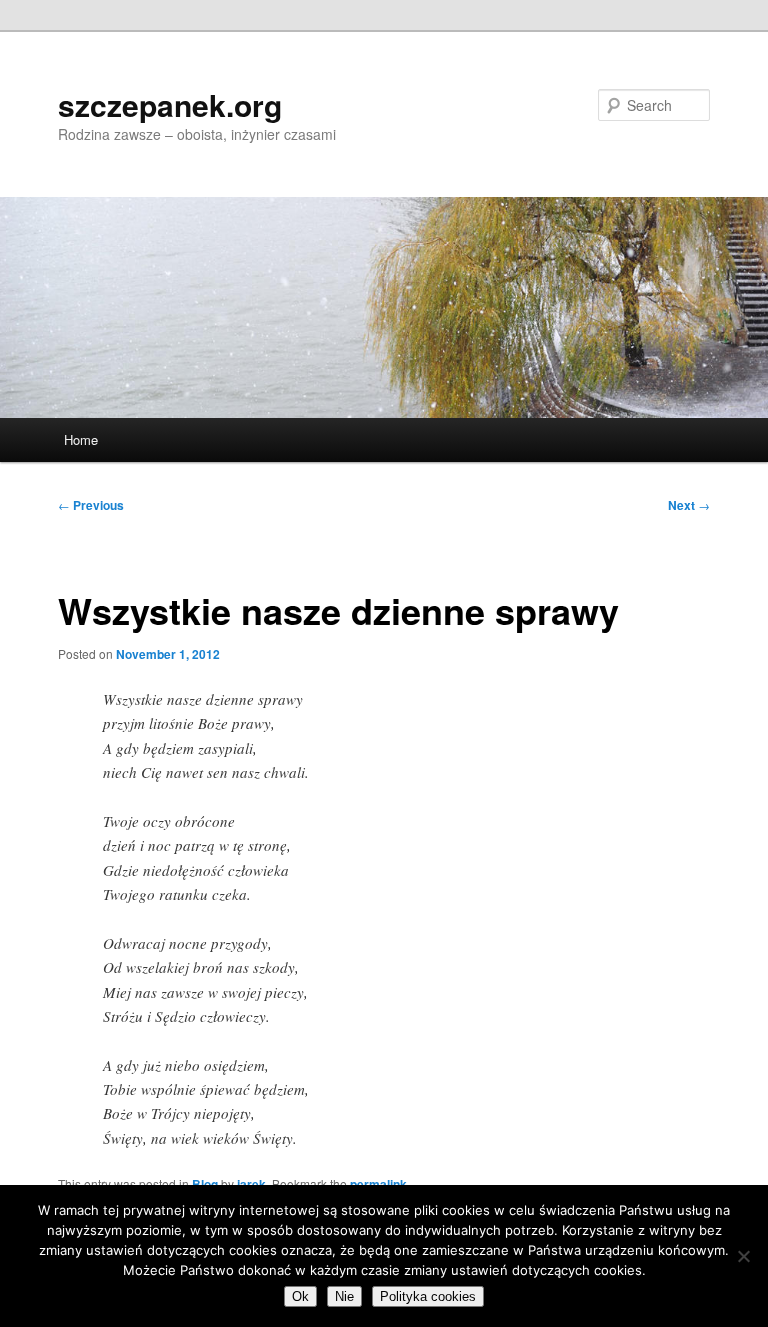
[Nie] (743, 1256)
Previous (91, 505)
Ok (300, 1296)
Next (689, 505)
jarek (251, 1184)
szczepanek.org (170, 104)
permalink (378, 1184)
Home (81, 439)
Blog (205, 1184)
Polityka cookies (428, 1296)
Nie (344, 1296)
